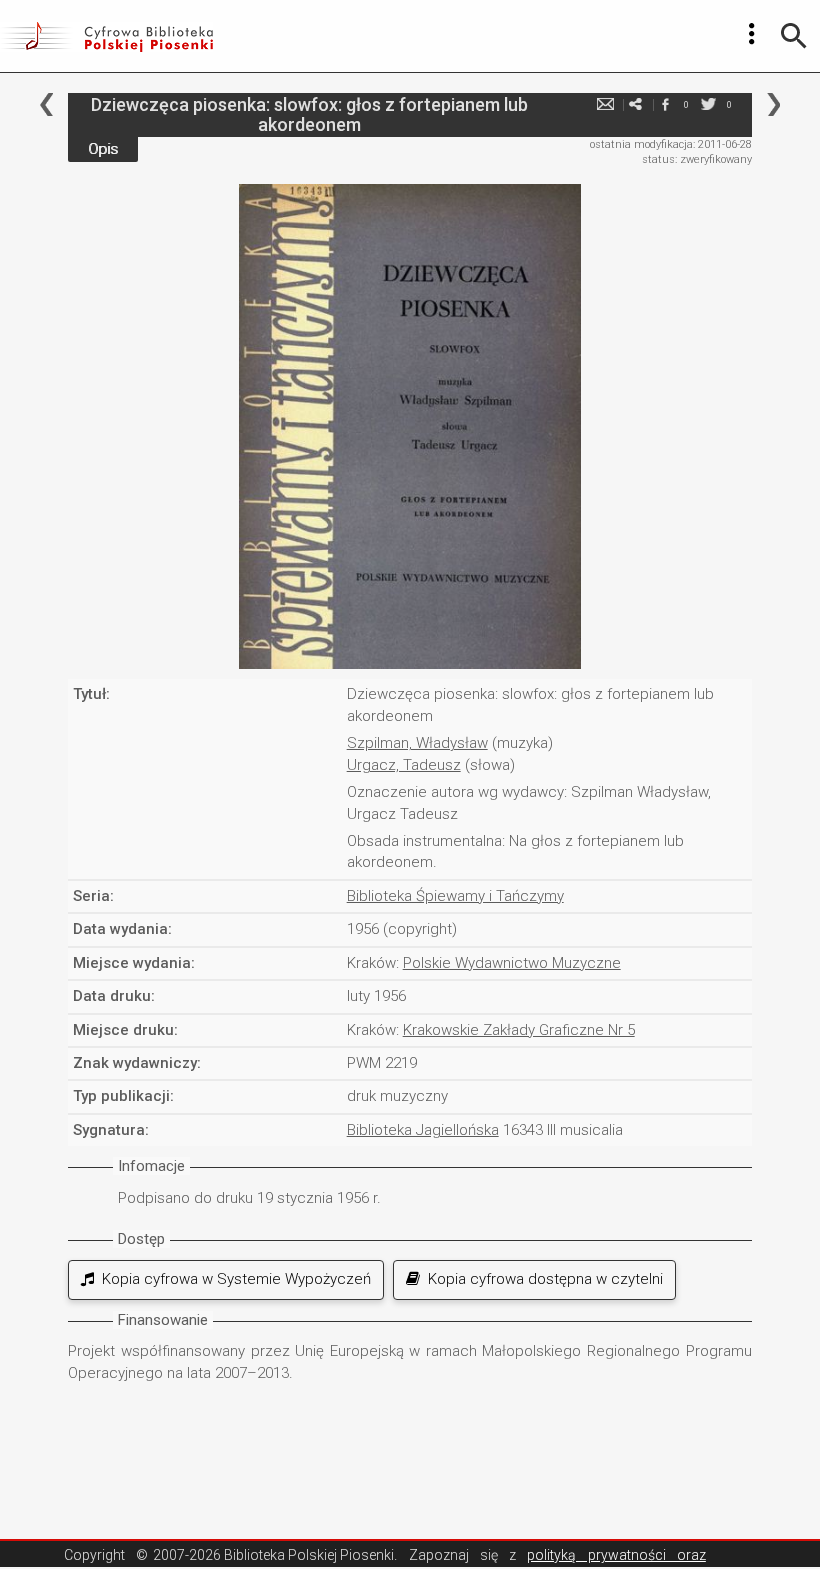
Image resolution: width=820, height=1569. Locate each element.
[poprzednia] (46, 104)
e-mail (606, 104)
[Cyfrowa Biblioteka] (106, 36)
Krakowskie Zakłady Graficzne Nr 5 (519, 1030)
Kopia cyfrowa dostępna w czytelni (541, 1279)
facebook (666, 104)
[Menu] (752, 34)
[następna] (773, 104)
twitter (709, 104)
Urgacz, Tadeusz (404, 765)
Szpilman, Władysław (417, 743)
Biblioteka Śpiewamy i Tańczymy (455, 896)
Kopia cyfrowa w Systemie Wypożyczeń (232, 1279)
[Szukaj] (794, 36)
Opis (103, 149)
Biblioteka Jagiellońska (423, 1130)
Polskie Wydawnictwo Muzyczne (512, 963)
